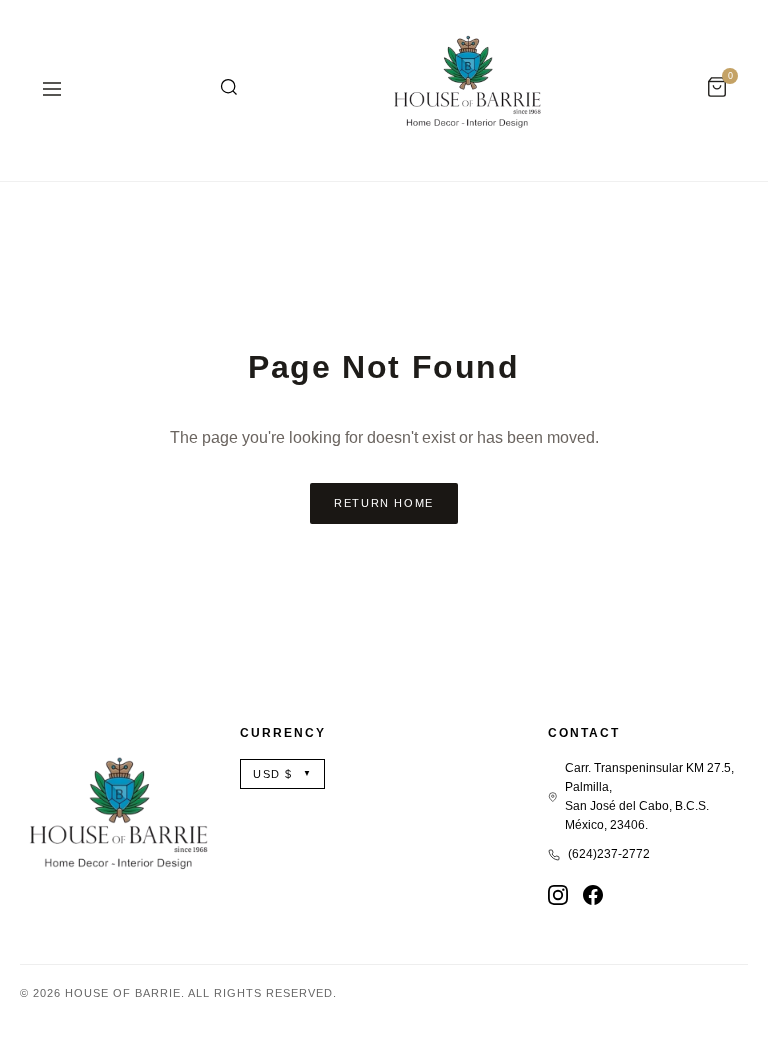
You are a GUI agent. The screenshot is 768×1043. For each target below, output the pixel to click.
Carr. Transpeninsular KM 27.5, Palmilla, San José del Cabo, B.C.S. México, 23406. (649, 797)
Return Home (384, 503)
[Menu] (52, 90)
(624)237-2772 (609, 854)
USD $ (282, 774)
